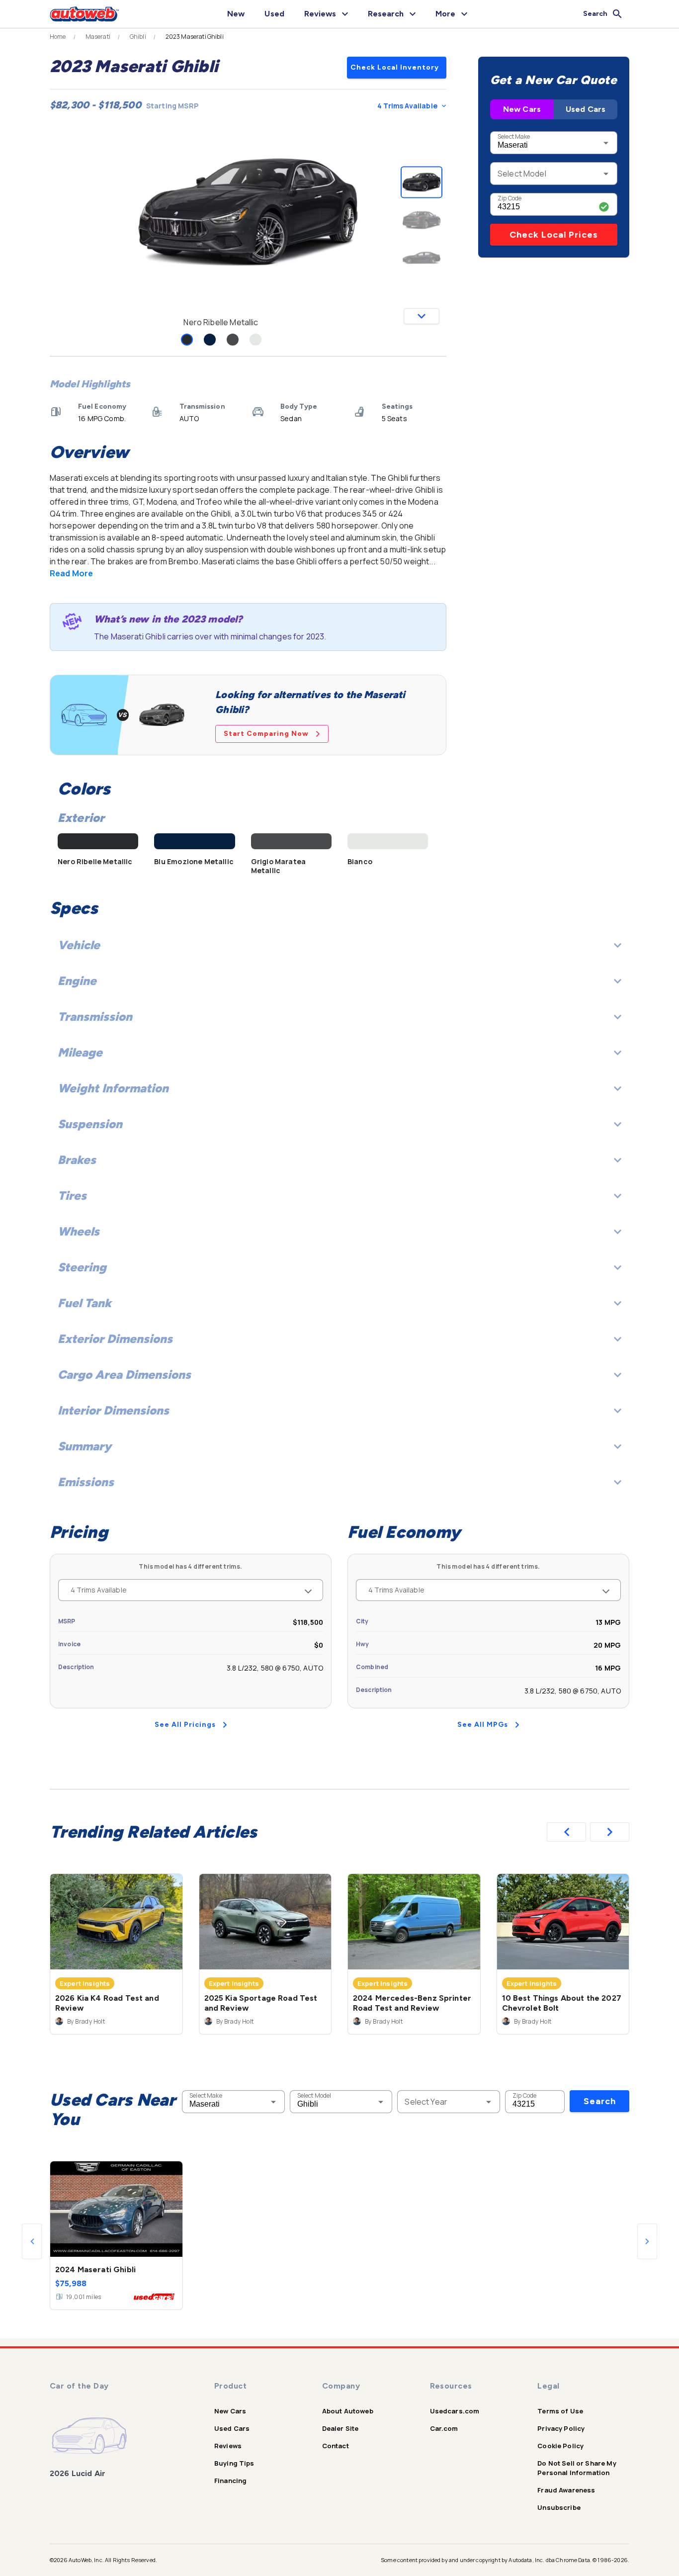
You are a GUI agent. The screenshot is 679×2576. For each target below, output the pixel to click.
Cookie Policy (560, 2446)
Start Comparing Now (266, 734)
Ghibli (138, 37)
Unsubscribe (559, 2507)
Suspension (90, 1124)
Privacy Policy (561, 2428)
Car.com (444, 2428)
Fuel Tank (85, 1303)
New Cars (522, 109)
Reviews (228, 2446)
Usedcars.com (455, 2411)
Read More (71, 573)
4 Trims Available (407, 106)
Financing (230, 2481)
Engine (77, 981)
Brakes (77, 1160)
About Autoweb (348, 2411)
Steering (82, 1267)
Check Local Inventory (395, 67)
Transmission (95, 1017)
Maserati (98, 37)
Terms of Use (560, 2411)
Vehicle (79, 945)
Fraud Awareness (566, 2490)
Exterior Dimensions (115, 1339)
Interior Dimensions (113, 1410)
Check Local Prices (554, 235)
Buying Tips (234, 2463)
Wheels (79, 1231)
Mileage (80, 1052)
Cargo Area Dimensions (124, 1375)
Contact (336, 2446)
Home (58, 37)
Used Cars (586, 109)
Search (600, 2101)
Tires (72, 1196)
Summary (85, 1446)
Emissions (86, 1482)
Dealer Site (340, 2428)
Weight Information (113, 1088)
